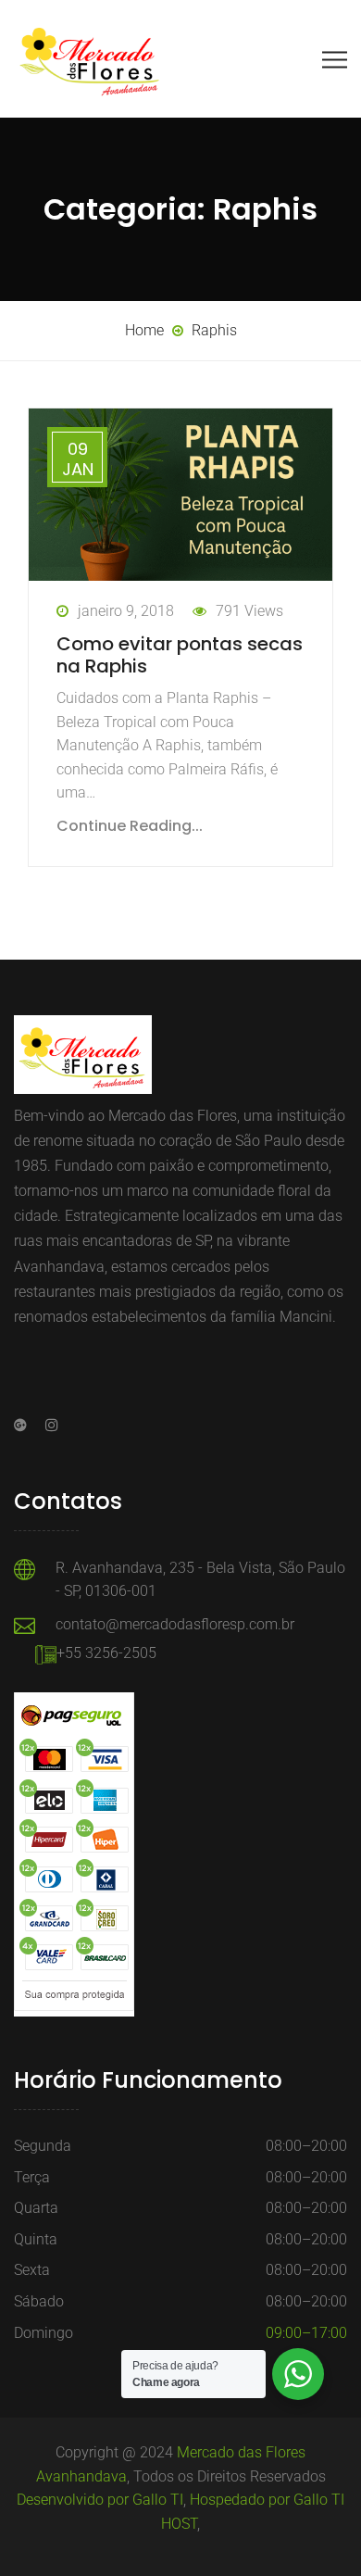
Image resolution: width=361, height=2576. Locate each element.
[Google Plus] (25, 1425)
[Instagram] (47, 1425)
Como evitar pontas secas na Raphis (180, 655)
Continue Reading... (130, 826)
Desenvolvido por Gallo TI (100, 2500)
